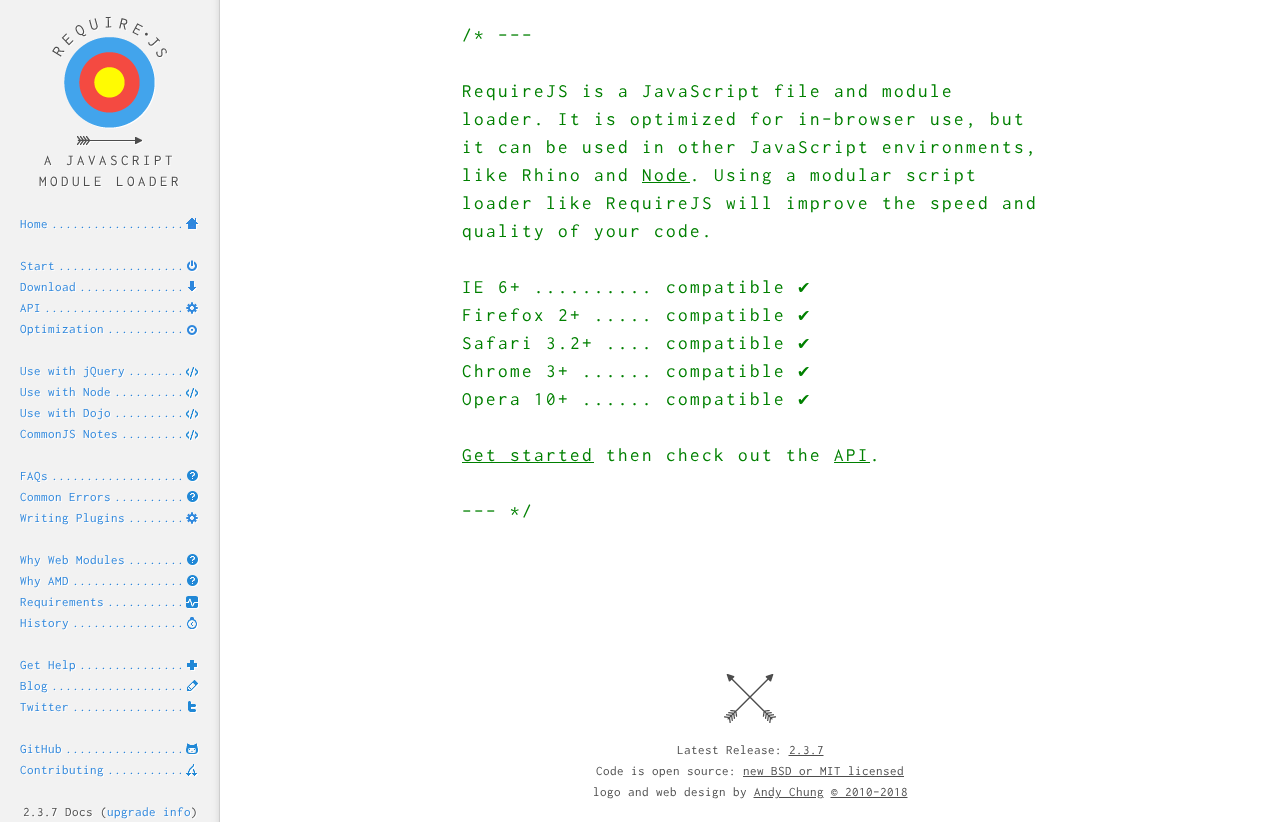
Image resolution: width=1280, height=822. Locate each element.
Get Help (48, 664)
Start (37, 265)
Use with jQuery (72, 370)
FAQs (34, 475)
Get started (528, 454)
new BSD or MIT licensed (823, 770)
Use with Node (65, 391)
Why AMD (44, 580)
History (44, 622)
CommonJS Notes (69, 433)
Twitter (44, 706)
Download (48, 286)
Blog (34, 685)
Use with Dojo (65, 412)
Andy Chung (789, 791)
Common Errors (65, 496)
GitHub (41, 748)
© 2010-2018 (869, 791)
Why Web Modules (72, 559)
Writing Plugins (72, 517)
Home (34, 223)
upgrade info (149, 811)
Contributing (62, 769)
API (30, 307)
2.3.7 (806, 749)
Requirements (62, 601)
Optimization (62, 328)
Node (666, 174)
